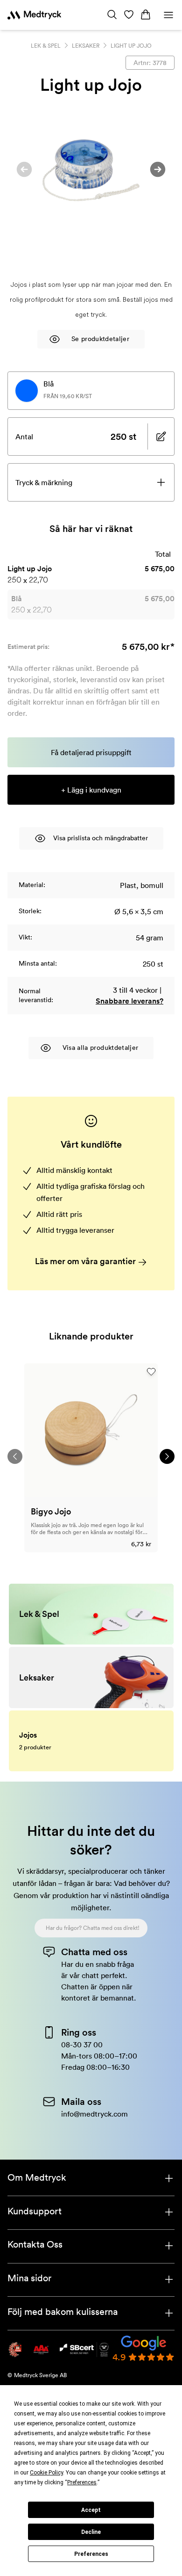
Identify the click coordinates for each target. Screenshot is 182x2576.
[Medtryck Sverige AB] (34, 15)
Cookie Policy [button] (46, 2473)
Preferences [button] (82, 2482)
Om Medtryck (37, 2177)
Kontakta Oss (35, 2244)
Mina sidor (29, 2278)
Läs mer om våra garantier (86, 1261)
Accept (91, 2510)
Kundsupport (35, 2211)
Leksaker (86, 46)
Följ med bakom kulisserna (63, 2312)
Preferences (91, 2554)
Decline (91, 2532)
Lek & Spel (46, 46)
